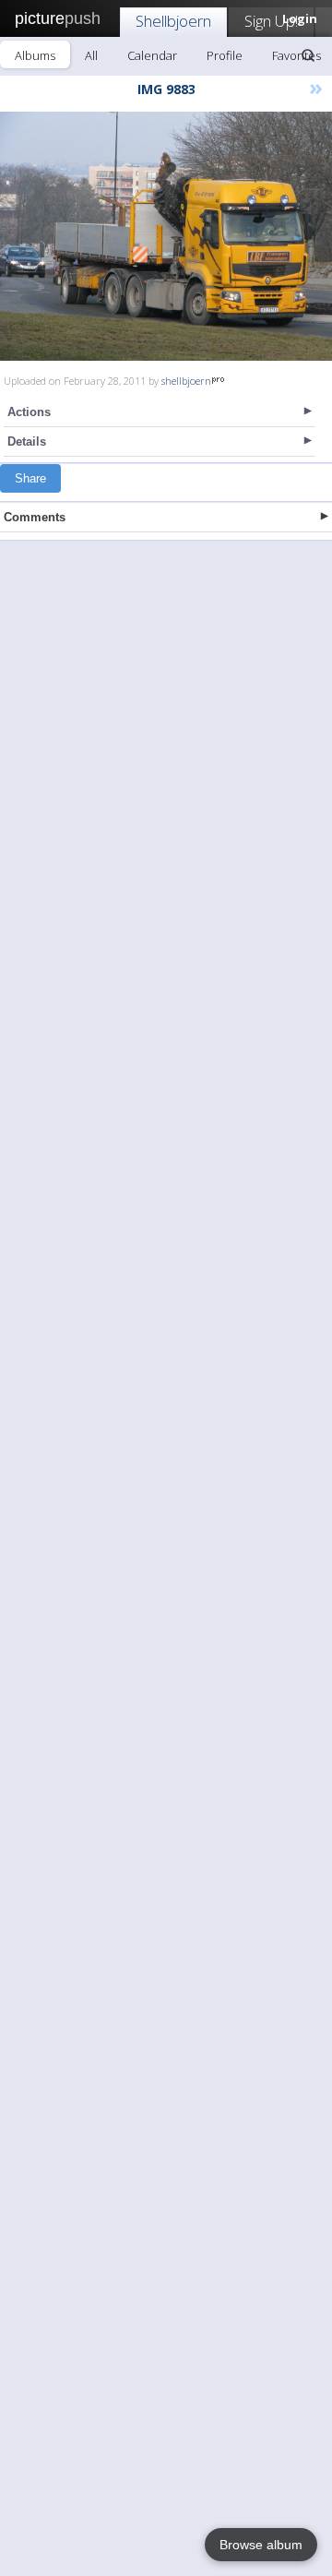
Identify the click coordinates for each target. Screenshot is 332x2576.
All (91, 55)
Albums (35, 55)
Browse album (261, 2545)
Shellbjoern (173, 21)
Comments (35, 517)
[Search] (308, 55)
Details (27, 441)
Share (30, 478)
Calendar (152, 55)
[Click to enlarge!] (166, 236)
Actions (29, 412)
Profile (225, 55)
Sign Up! (271, 21)
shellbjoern (186, 381)
